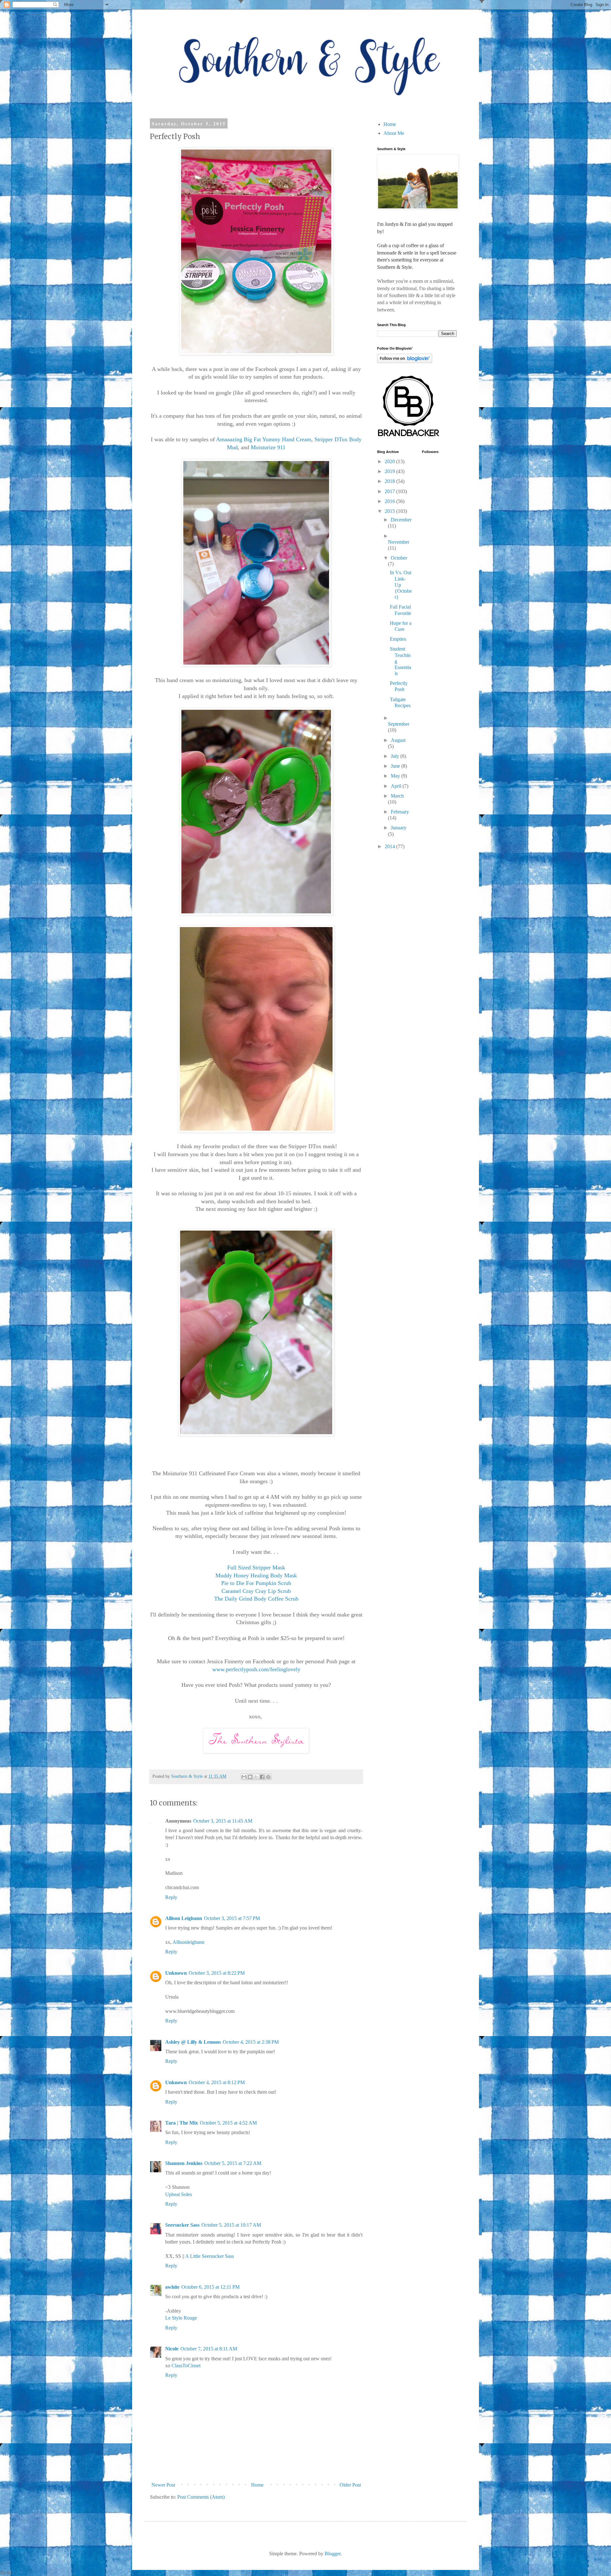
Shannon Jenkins (184, 2163)
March (397, 796)
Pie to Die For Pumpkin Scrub (256, 1583)
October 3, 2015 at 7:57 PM (232, 1918)
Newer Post (163, 2485)
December (401, 520)
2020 (390, 461)
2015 (390, 511)
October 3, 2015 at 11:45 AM (223, 1821)
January (399, 828)
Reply (171, 1897)
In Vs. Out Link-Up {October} (401, 585)
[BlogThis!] (250, 1777)
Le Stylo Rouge (181, 2318)
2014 (390, 846)
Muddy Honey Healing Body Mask (256, 1575)
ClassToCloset (186, 2366)
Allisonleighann (188, 1942)
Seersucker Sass (182, 2225)
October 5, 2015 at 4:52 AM (228, 2123)
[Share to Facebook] (262, 1777)
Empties (398, 639)
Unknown (176, 1973)
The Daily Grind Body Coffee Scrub (256, 1599)
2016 (390, 501)
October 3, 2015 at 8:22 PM (217, 1973)
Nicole (172, 2349)
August (398, 740)
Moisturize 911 (268, 447)
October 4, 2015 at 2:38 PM (251, 2042)
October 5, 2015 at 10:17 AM (231, 2225)
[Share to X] (256, 1777)
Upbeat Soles (179, 2194)
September (399, 724)
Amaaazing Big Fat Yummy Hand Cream (264, 439)
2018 (390, 481)
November (399, 542)
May (396, 776)
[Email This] (244, 1777)
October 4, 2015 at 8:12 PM (217, 2082)
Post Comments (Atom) (201, 2497)
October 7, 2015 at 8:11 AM (209, 2349)
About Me (394, 133)
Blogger (333, 2554)
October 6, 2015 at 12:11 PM (211, 2287)
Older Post (350, 2485)
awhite (172, 2287)
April (397, 786)
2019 (390, 471)
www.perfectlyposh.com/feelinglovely (256, 1669)
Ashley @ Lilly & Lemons (193, 2042)
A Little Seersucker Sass (210, 2256)
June (396, 766)
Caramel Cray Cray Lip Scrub (256, 1591)
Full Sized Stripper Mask (256, 1567)
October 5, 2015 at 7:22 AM (233, 2163)
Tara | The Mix (182, 2123)
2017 (390, 491)
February (400, 812)
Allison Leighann (184, 1918)
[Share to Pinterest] (268, 1777)
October (399, 558)
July (396, 756)
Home (257, 2485)
